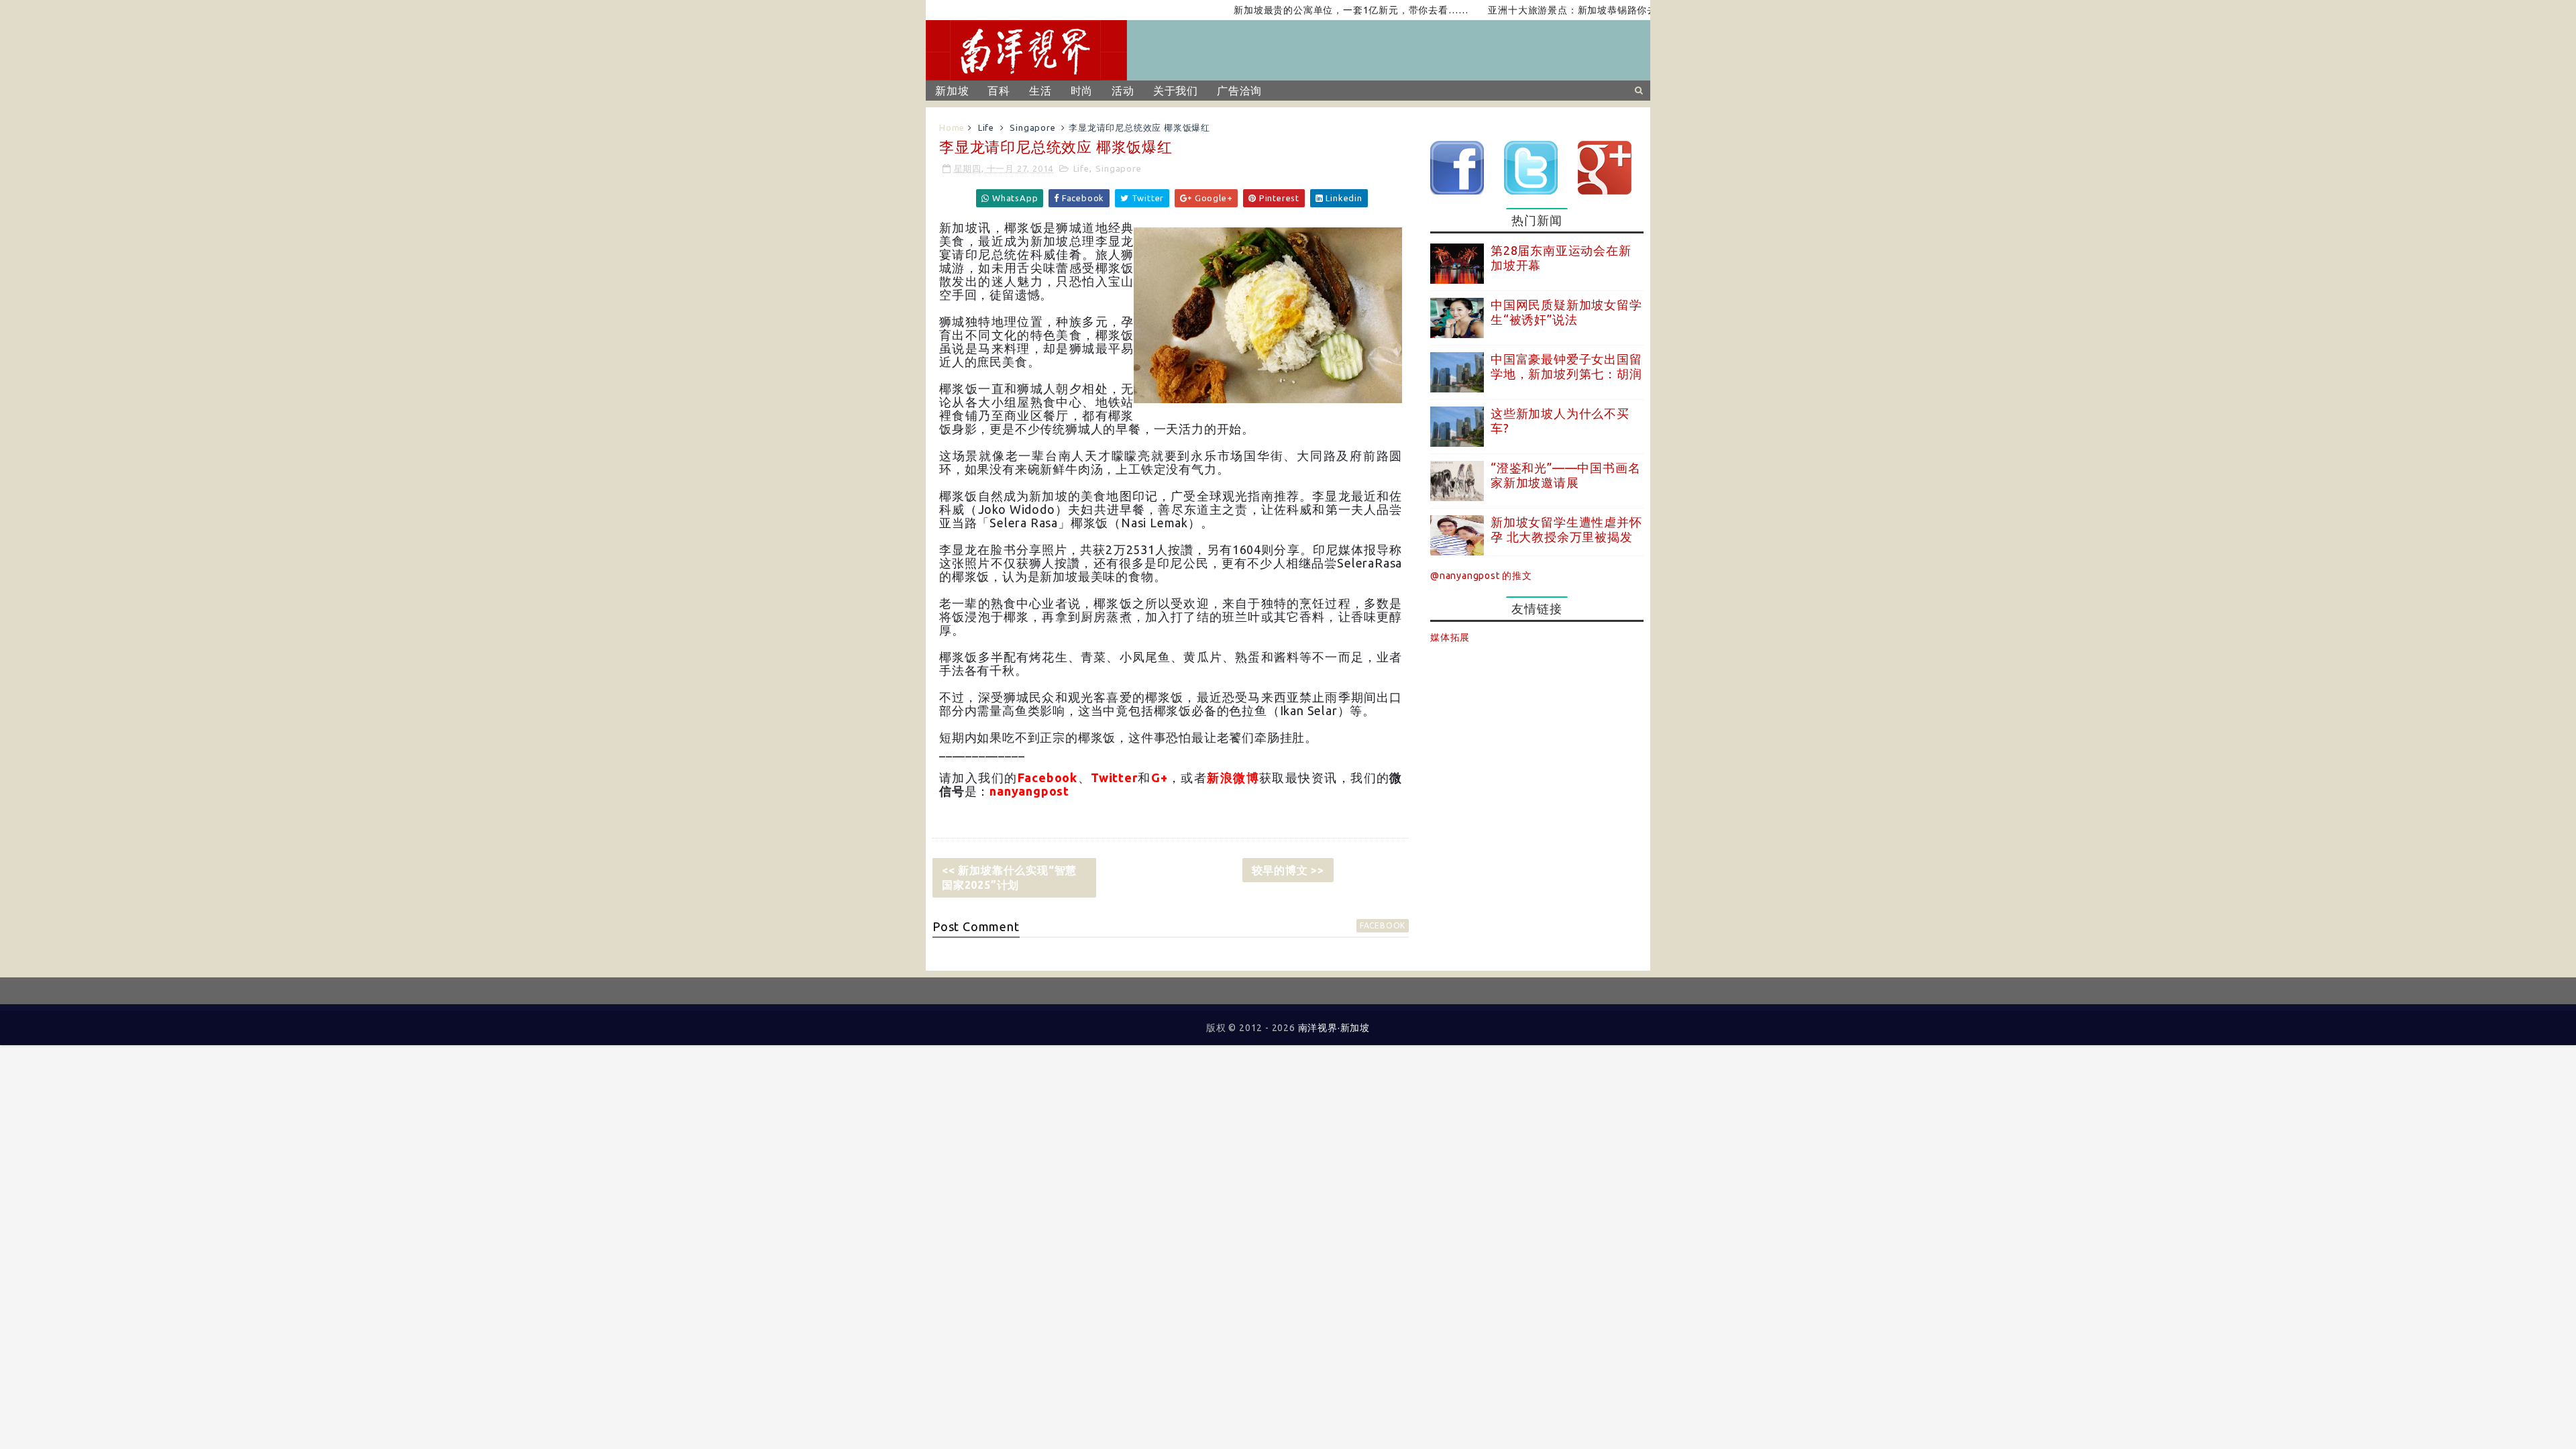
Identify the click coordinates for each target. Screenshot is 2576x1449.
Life (986, 127)
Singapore (1032, 127)
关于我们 (1176, 91)
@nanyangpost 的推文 (1481, 576)
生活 (1040, 91)
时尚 (1082, 91)
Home (952, 127)
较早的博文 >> (1288, 870)
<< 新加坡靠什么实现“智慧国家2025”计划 (1009, 877)
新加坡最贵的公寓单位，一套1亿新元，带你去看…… (1302, 10)
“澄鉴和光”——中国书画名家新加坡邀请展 (1565, 475)
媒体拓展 (1450, 637)
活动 (1123, 91)
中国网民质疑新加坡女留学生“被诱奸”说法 (1566, 312)
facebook (1383, 925)
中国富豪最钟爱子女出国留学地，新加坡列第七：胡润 (1566, 366)
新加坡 (952, 91)
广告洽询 (1239, 91)
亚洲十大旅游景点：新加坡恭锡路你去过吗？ (1538, 10)
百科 (999, 91)
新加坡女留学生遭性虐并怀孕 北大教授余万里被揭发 (1566, 529)
